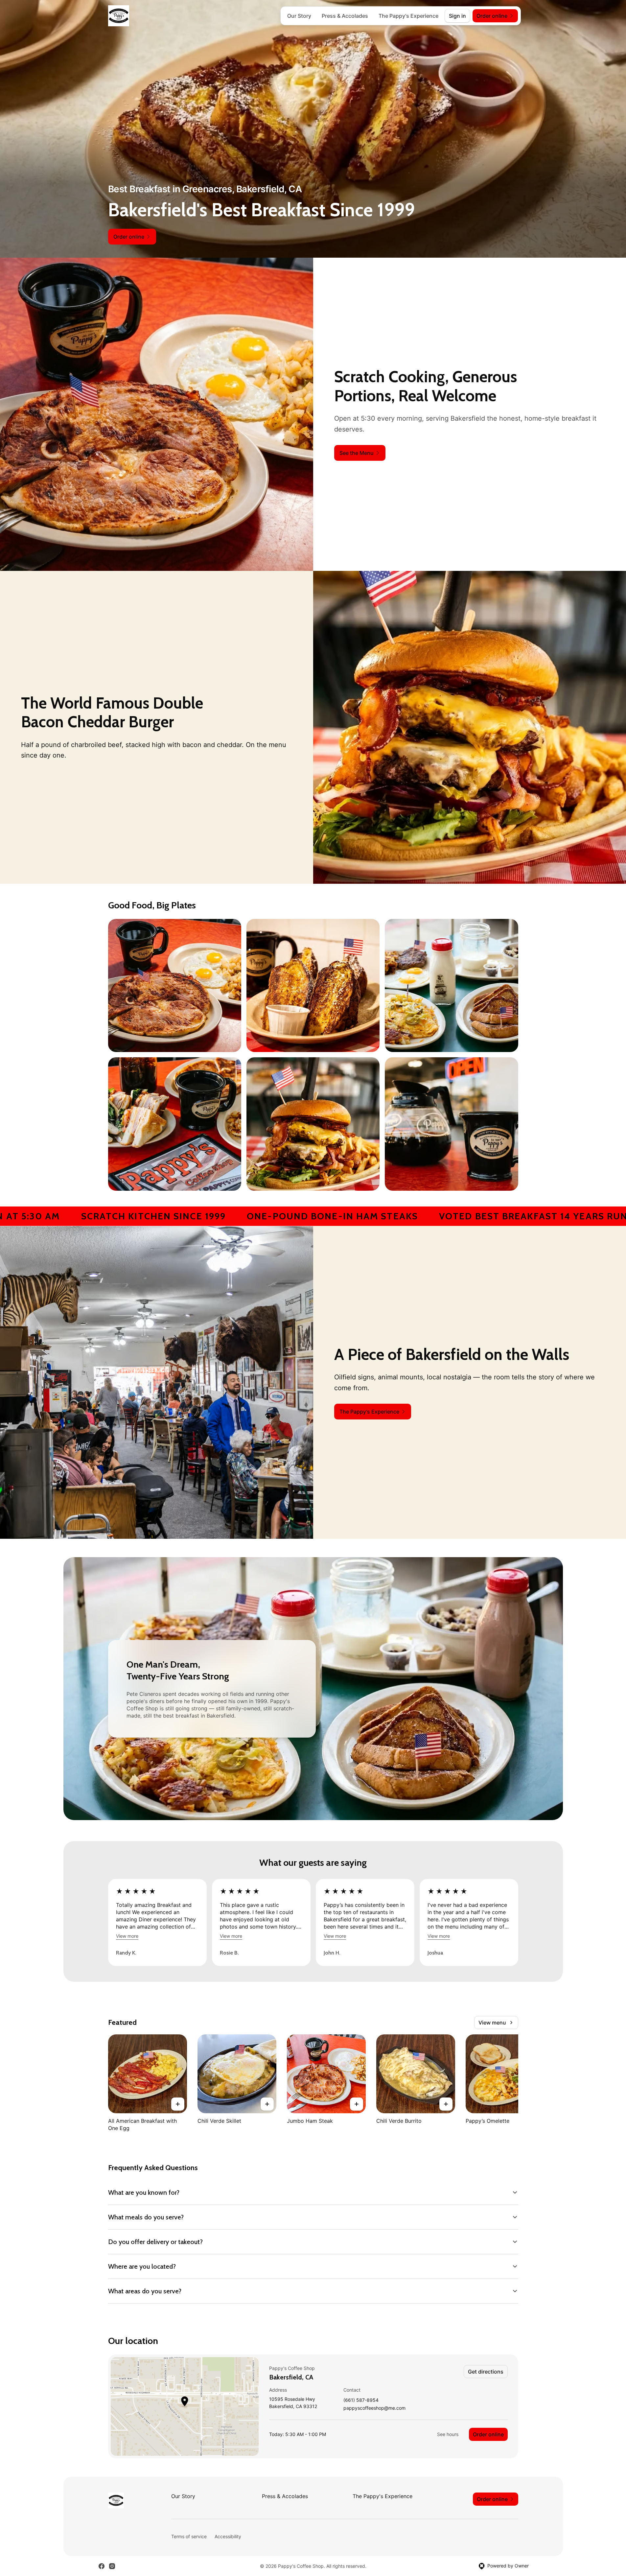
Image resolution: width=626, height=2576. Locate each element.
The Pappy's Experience (408, 16)
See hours (448, 2434)
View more (127, 1936)
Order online (488, 2434)
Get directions (486, 2372)
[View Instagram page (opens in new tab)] (112, 2566)
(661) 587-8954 (361, 2400)
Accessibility (228, 2536)
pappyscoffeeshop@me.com (374, 2408)
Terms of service (189, 2536)
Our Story (299, 16)
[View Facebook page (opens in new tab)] (102, 2566)
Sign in (457, 16)
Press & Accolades (345, 16)
